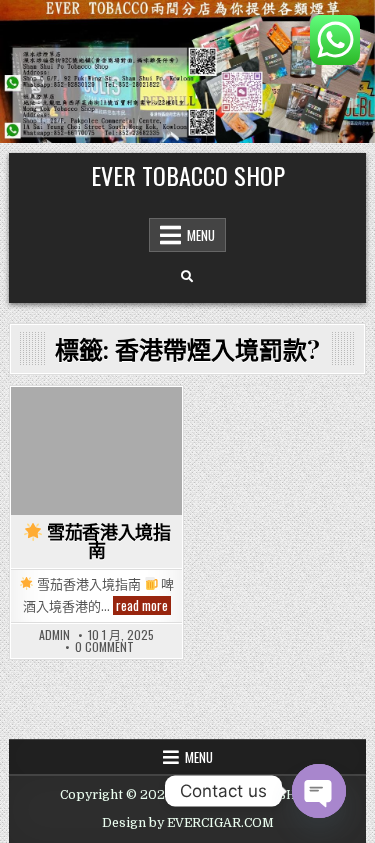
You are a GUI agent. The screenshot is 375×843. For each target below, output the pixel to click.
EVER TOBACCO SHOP (188, 175)
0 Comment (104, 647)
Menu (201, 235)
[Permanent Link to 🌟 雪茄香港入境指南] (96, 451)
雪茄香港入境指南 (107, 541)
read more (143, 605)
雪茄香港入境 (96, 421)
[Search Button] (187, 277)
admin (54, 635)
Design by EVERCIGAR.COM (188, 823)
